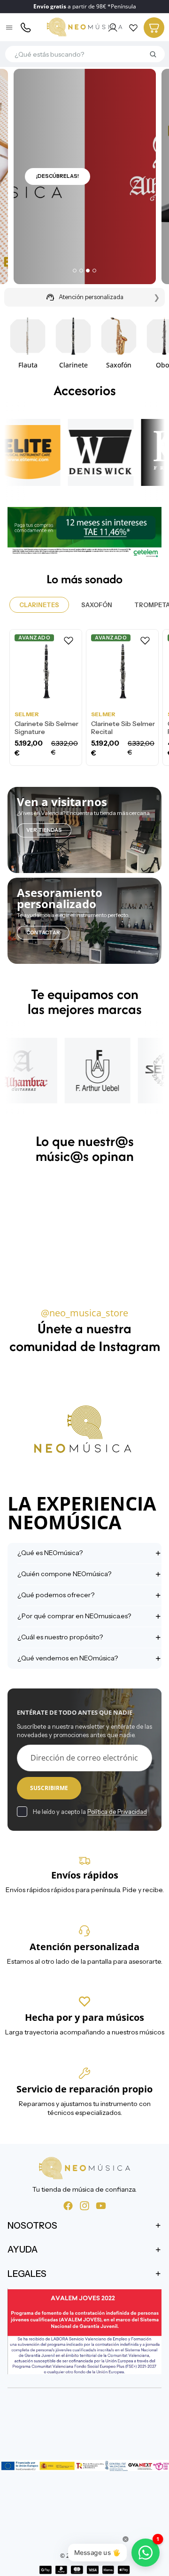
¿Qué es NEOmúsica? (50, 1553)
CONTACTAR (43, 932)
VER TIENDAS (44, 830)
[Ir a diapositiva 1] (75, 271)
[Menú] (10, 28)
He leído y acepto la (90, 1812)
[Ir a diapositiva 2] (81, 271)
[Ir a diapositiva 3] (88, 271)
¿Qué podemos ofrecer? (56, 1595)
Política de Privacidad (117, 1812)
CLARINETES (39, 605)
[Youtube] (101, 2206)
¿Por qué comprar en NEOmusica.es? (74, 1616)
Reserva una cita (61, 199)
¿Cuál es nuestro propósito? (60, 1637)
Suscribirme (49, 1788)
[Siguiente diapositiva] (151, 342)
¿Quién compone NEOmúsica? (64, 1574)
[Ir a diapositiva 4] (94, 271)
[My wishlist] (133, 28)
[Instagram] (84, 2206)
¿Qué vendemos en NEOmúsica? (68, 1658)
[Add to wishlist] (69, 640)
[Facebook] (68, 2206)
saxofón (97, 605)
